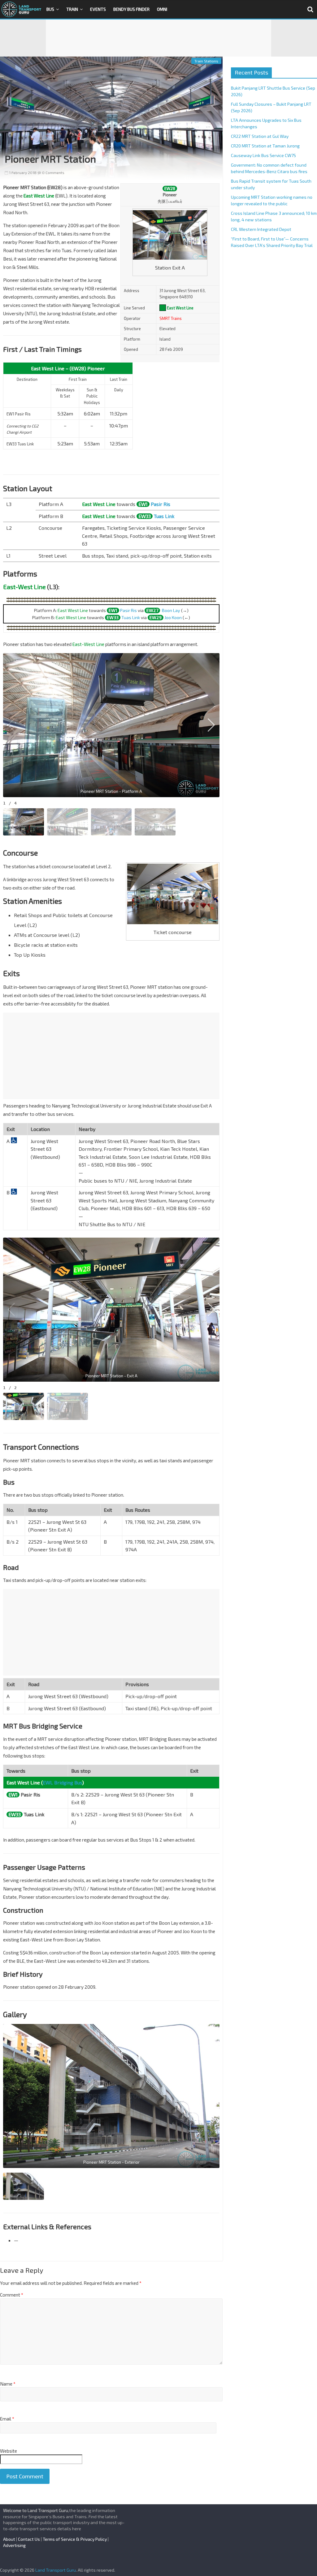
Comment (12, 2295)
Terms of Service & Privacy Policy (75, 2539)
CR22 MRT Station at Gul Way (260, 136)
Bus (50, 9)
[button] (211, 725)
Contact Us (29, 2539)
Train (72, 9)
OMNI (162, 9)
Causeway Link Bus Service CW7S (263, 155)
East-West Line (24, 587)
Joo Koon (173, 617)
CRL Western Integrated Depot (261, 229)
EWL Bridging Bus (62, 1782)
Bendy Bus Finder (131, 9)
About (9, 2539)
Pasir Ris (161, 504)
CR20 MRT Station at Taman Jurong (265, 146)
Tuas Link (164, 516)
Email (7, 2419)
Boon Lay (171, 610)
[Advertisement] (158, 38)
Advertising (14, 2545)
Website (9, 2451)
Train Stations (206, 61)
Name (8, 2384)
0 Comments (53, 172)
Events (98, 9)
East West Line (180, 308)
